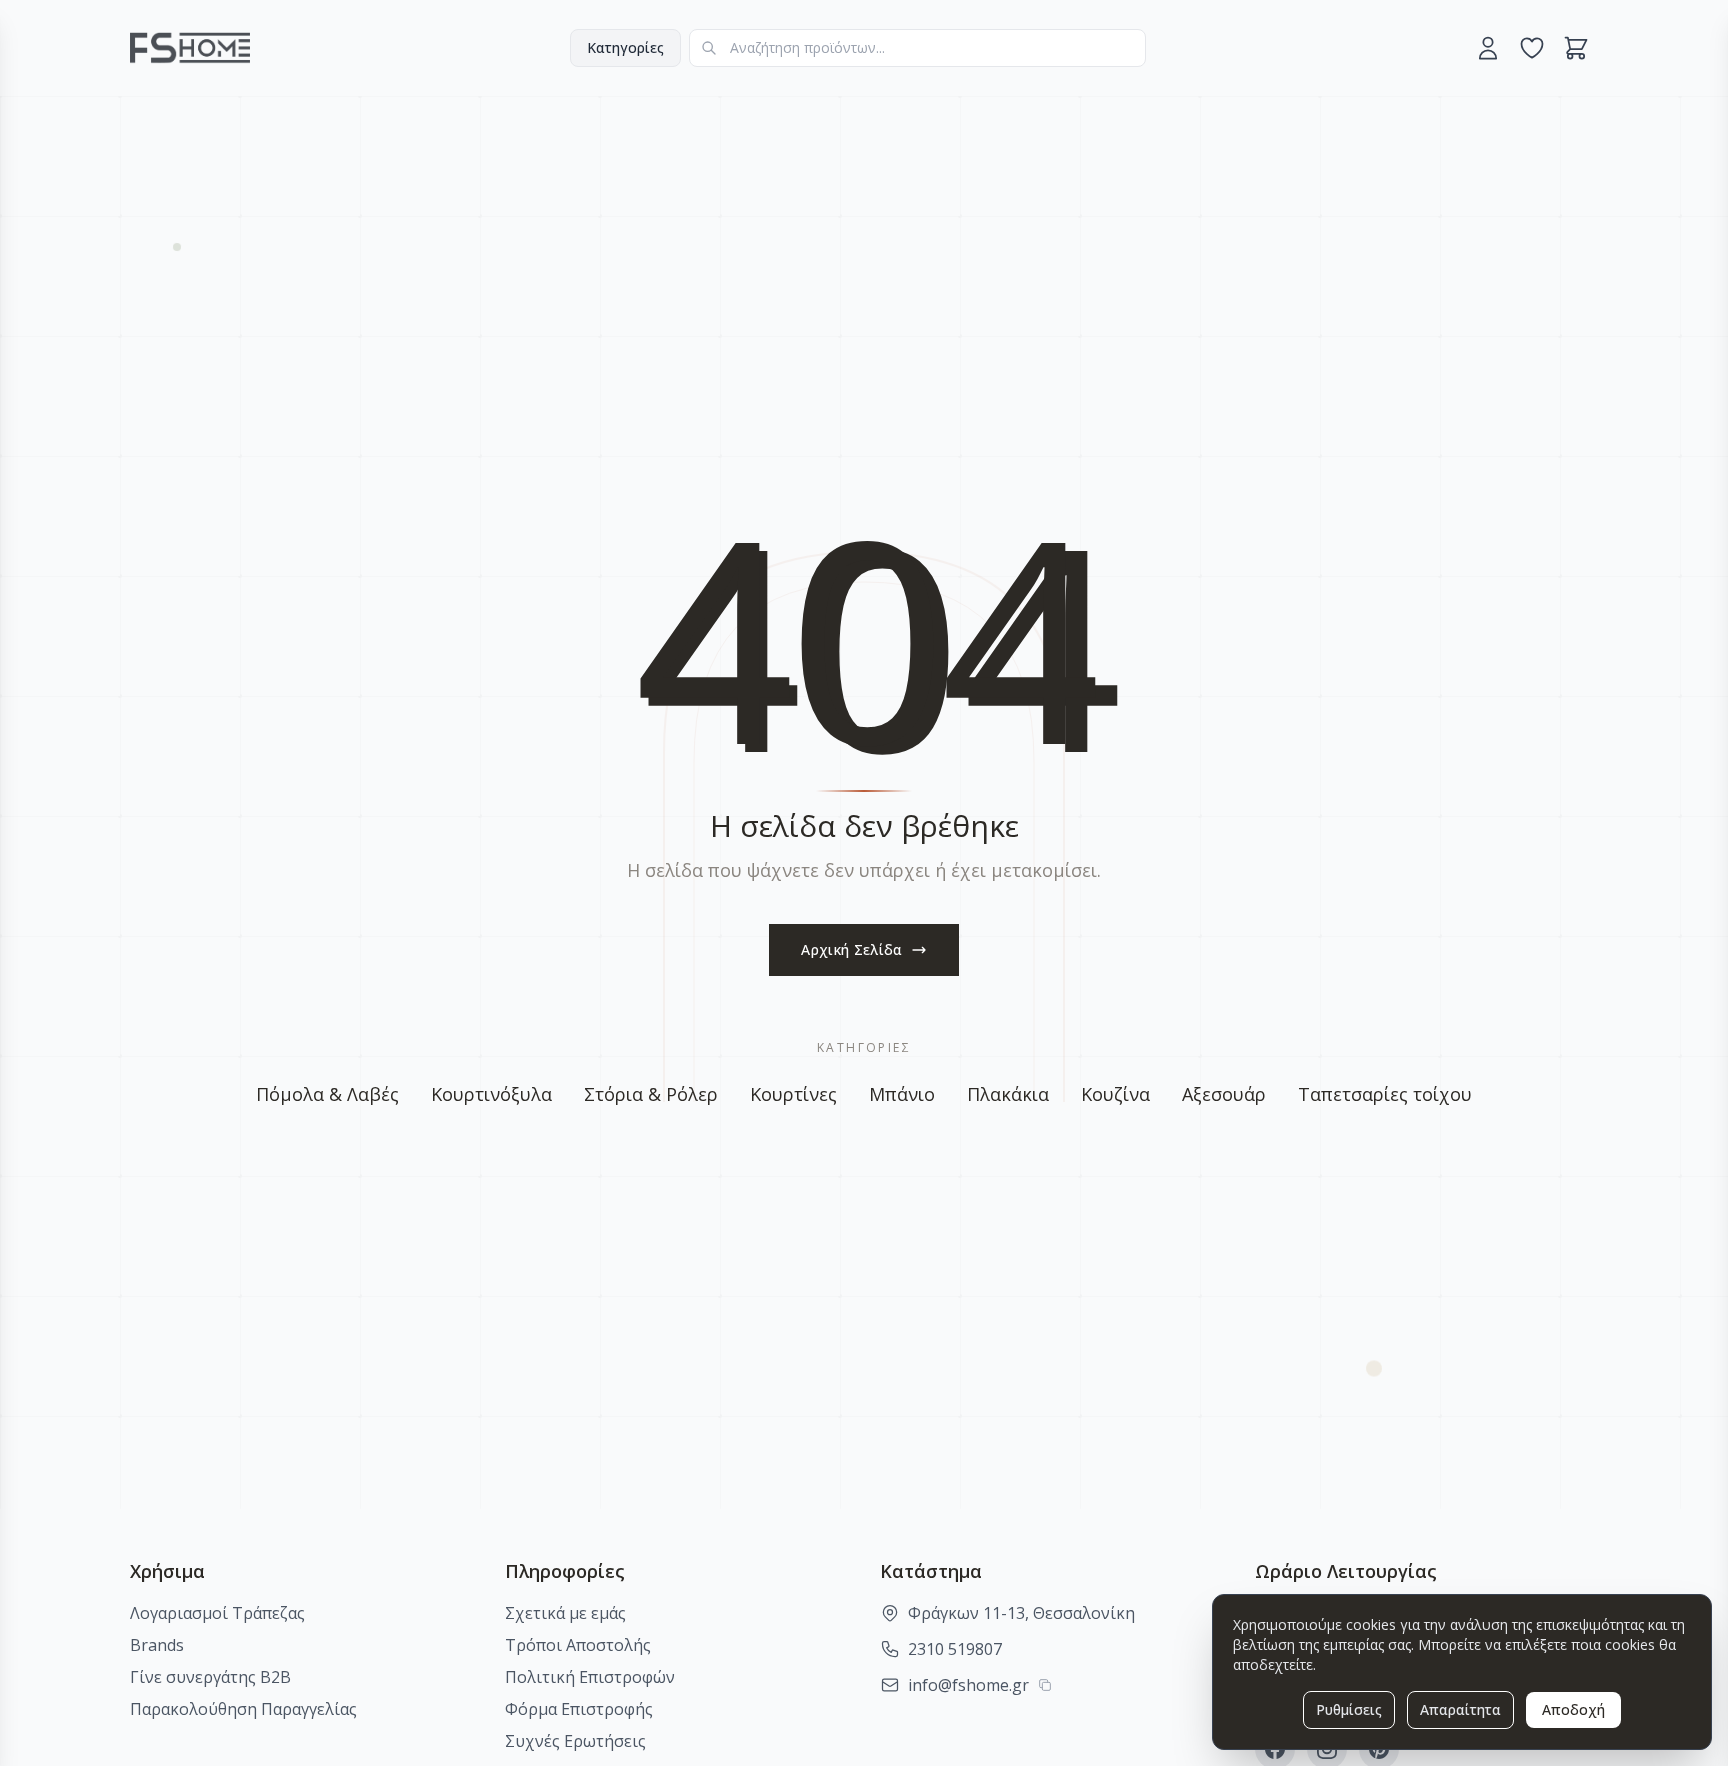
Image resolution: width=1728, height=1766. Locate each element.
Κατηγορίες (625, 47)
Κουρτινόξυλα (491, 1094)
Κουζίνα (1115, 1094)
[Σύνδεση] (1488, 48)
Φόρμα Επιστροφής (579, 1709)
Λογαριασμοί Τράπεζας (217, 1613)
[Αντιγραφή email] (1045, 1685)
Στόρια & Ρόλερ (651, 1094)
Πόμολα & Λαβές (327, 1094)
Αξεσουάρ (1224, 1094)
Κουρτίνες (793, 1094)
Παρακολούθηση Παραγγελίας (243, 1709)
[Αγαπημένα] (1532, 48)
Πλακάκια (1008, 1094)
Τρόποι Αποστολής (578, 1645)
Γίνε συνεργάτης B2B (210, 1677)
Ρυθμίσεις (1349, 1709)
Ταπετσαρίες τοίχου (1385, 1094)
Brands (157, 1645)
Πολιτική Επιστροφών (590, 1677)
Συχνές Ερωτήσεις (575, 1741)
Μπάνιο (902, 1094)
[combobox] (917, 48)
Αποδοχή (1573, 1709)
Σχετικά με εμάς (565, 1613)
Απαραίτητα (1460, 1709)
